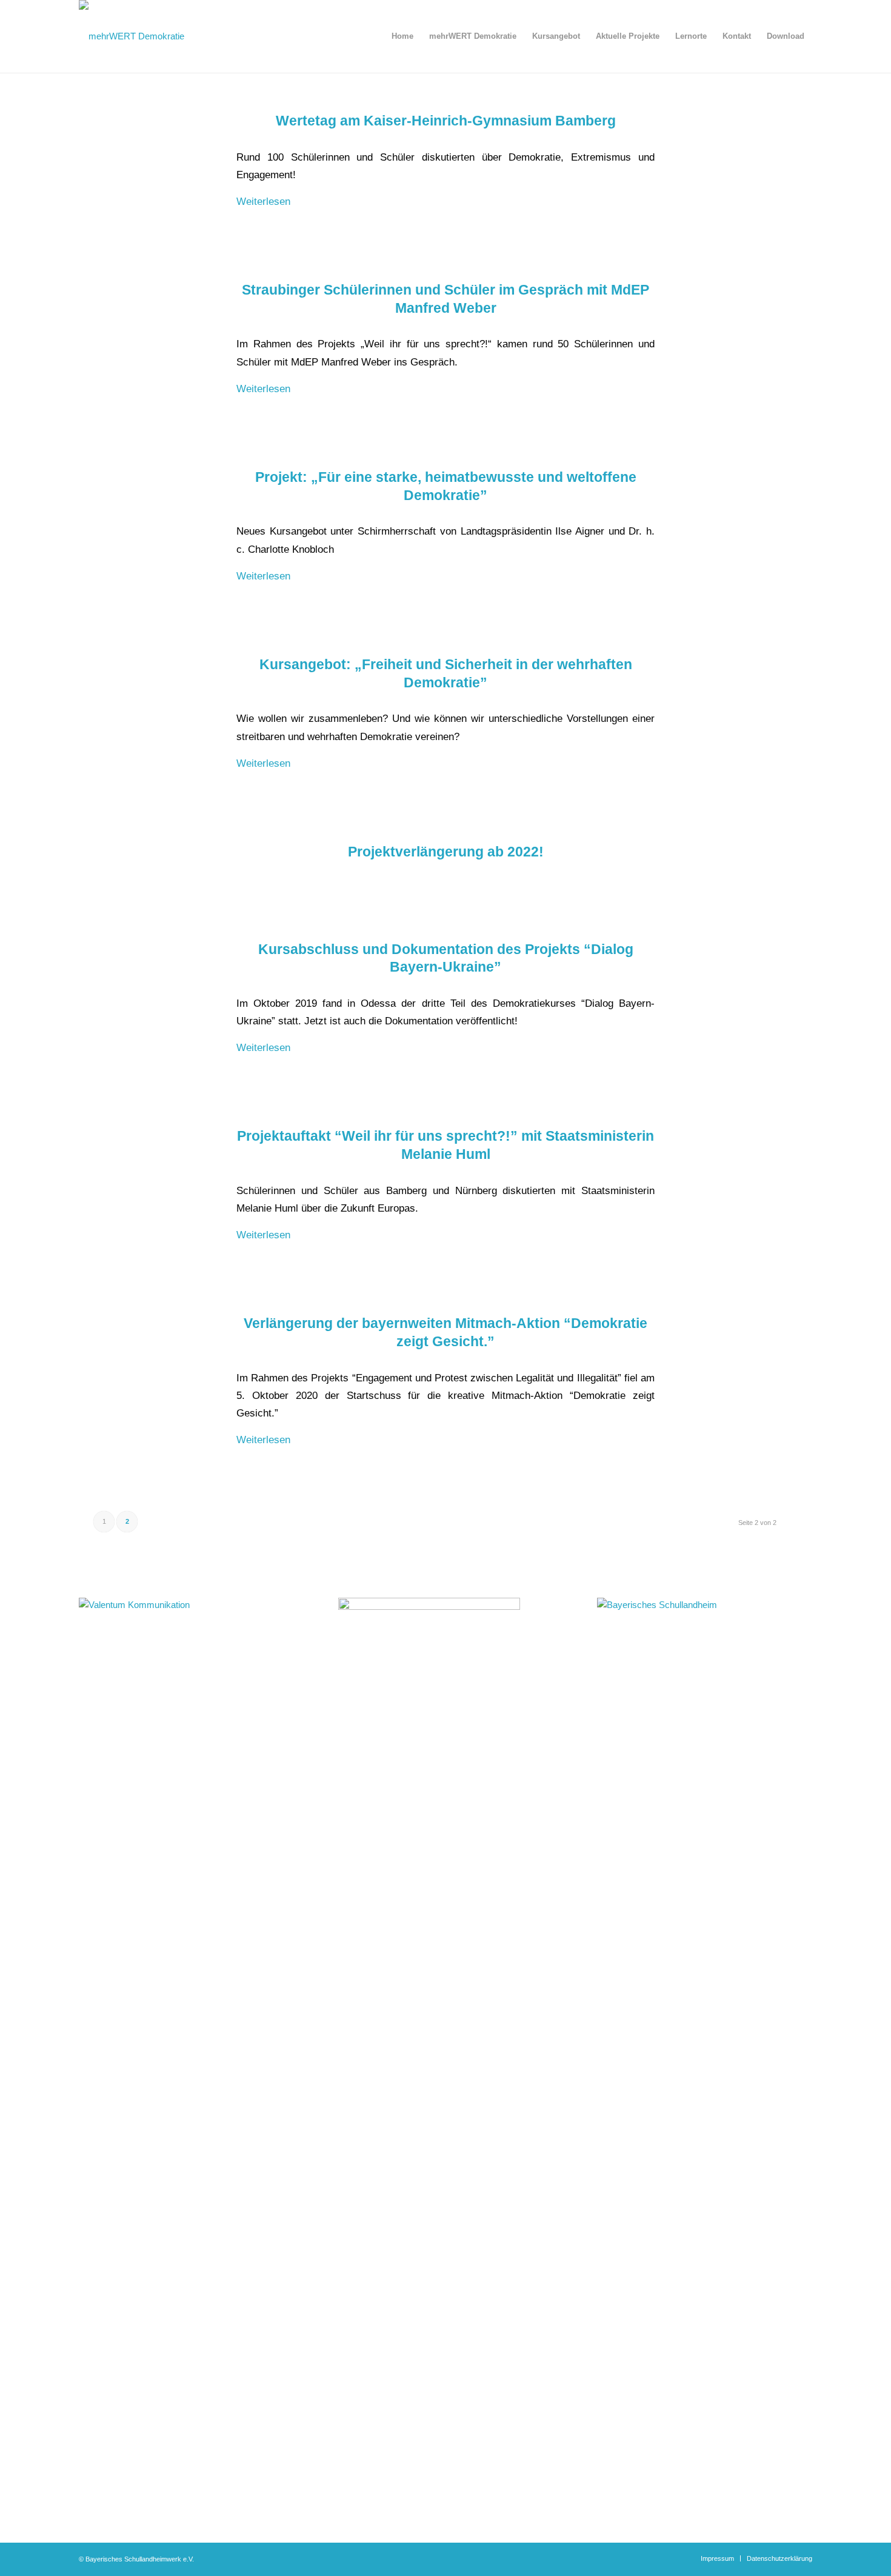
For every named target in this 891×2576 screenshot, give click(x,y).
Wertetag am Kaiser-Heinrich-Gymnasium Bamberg (446, 121)
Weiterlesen (263, 201)
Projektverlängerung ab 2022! (446, 852)
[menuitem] (402, 36)
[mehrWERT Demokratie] (132, 36)
